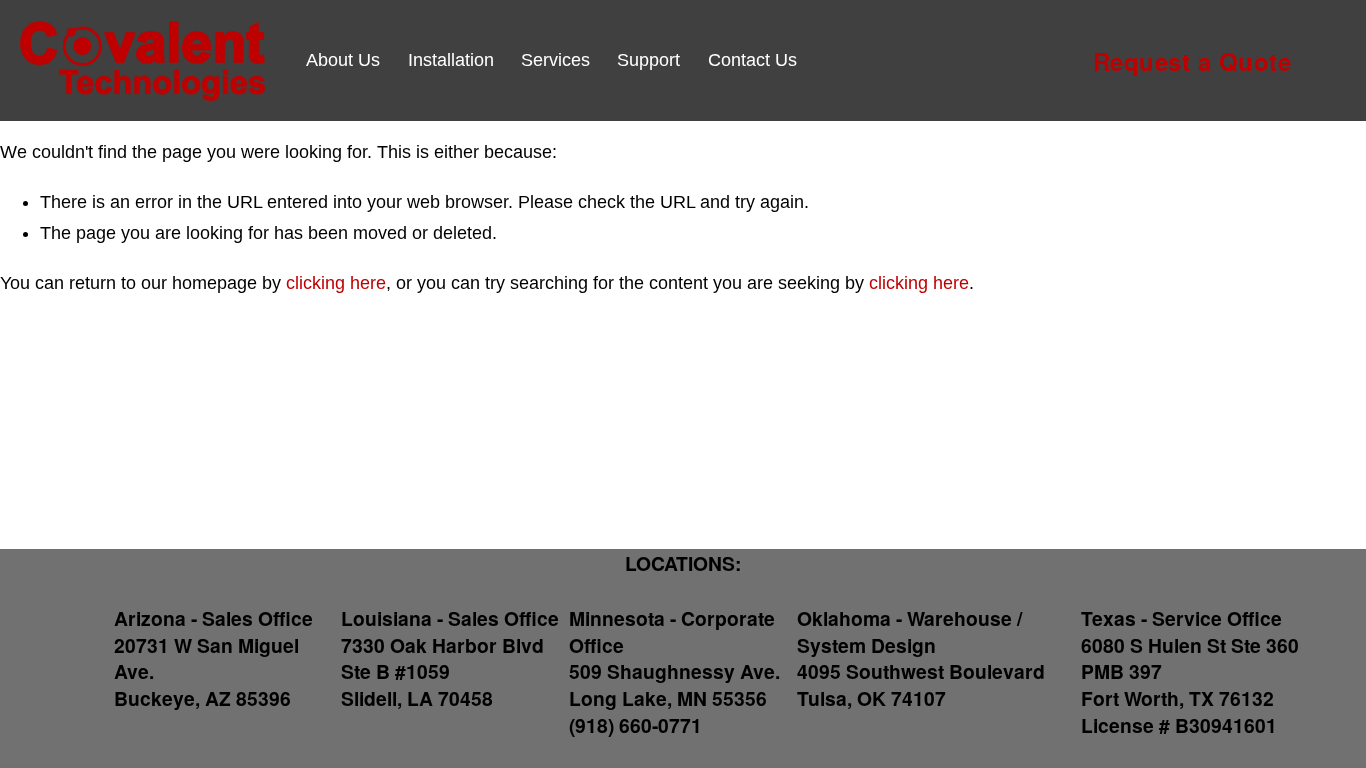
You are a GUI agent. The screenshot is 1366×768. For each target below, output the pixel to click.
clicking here (336, 283)
